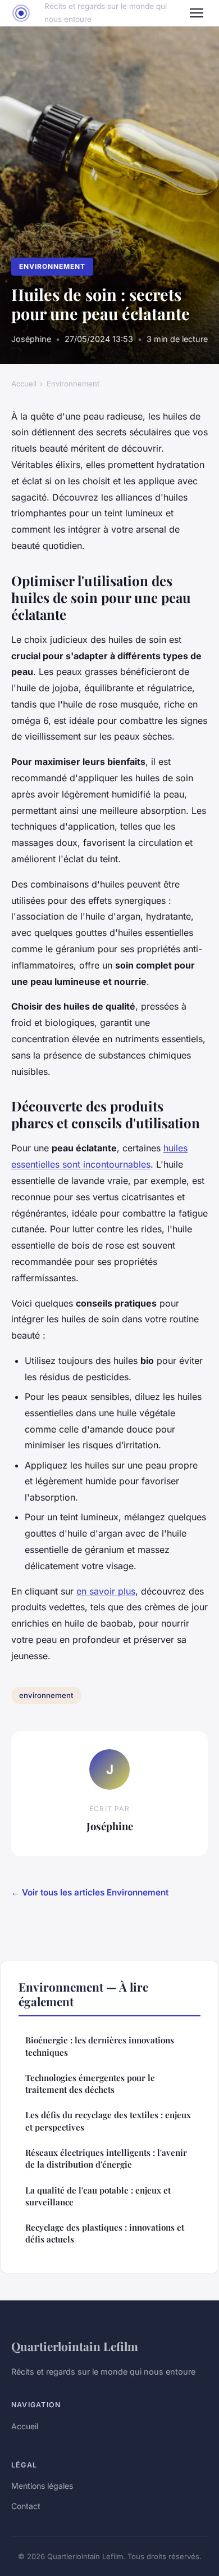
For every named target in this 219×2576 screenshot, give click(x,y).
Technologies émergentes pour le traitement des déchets (90, 2084)
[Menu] (197, 13)
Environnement (52, 266)
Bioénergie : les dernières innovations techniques (100, 2046)
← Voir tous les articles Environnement (90, 1892)
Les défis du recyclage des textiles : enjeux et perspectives (108, 2121)
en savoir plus (106, 1591)
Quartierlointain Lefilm (75, 2346)
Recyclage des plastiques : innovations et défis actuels (105, 2233)
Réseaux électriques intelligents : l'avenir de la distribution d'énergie (106, 2158)
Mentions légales (42, 2486)
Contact (26, 2506)
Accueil (24, 384)
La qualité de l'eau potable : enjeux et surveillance (98, 2196)
